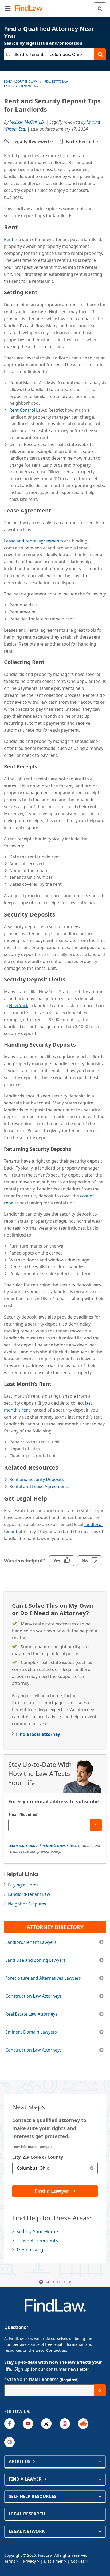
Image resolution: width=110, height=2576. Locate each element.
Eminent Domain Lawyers (31, 2032)
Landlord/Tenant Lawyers (31, 1942)
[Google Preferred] (9, 2442)
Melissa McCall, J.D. (27, 122)
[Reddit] (83, 2424)
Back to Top (58, 2282)
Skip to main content (55, 6)
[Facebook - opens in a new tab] (9, 2424)
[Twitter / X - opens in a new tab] (46, 2424)
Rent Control (22, 410)
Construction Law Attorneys (34, 1996)
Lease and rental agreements (34, 541)
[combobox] (55, 2168)
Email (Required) (23, 1814)
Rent (9, 239)
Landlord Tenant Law (21, 86)
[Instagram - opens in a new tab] (65, 2424)
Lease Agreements (37, 2240)
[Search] (100, 8)
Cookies (78, 2561)
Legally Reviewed (31, 142)
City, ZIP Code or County (38, 2157)
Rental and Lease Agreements (39, 1486)
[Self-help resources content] (100, 2496)
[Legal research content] (100, 2514)
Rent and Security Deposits (37, 1479)
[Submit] (96, 1825)
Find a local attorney (38, 1734)
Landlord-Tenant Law (29, 1894)
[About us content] (100, 2462)
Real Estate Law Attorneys (31, 2014)
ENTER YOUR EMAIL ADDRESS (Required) (42, 2380)
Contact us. (57, 2350)
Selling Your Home (37, 2231)
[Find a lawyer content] (100, 2479)
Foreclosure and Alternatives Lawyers (43, 1978)
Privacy (30, 2561)
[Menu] (7, 8)
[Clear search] (92, 2168)
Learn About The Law (20, 81)
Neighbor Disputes (27, 1904)
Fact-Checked (80, 142)
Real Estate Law (56, 81)
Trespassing (30, 2250)
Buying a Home (23, 1885)
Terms (10, 2561)
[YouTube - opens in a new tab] (28, 2424)
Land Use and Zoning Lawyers (36, 1960)
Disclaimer (53, 2561)
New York (19, 1006)
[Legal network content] (100, 2531)
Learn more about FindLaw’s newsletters (42, 1845)
